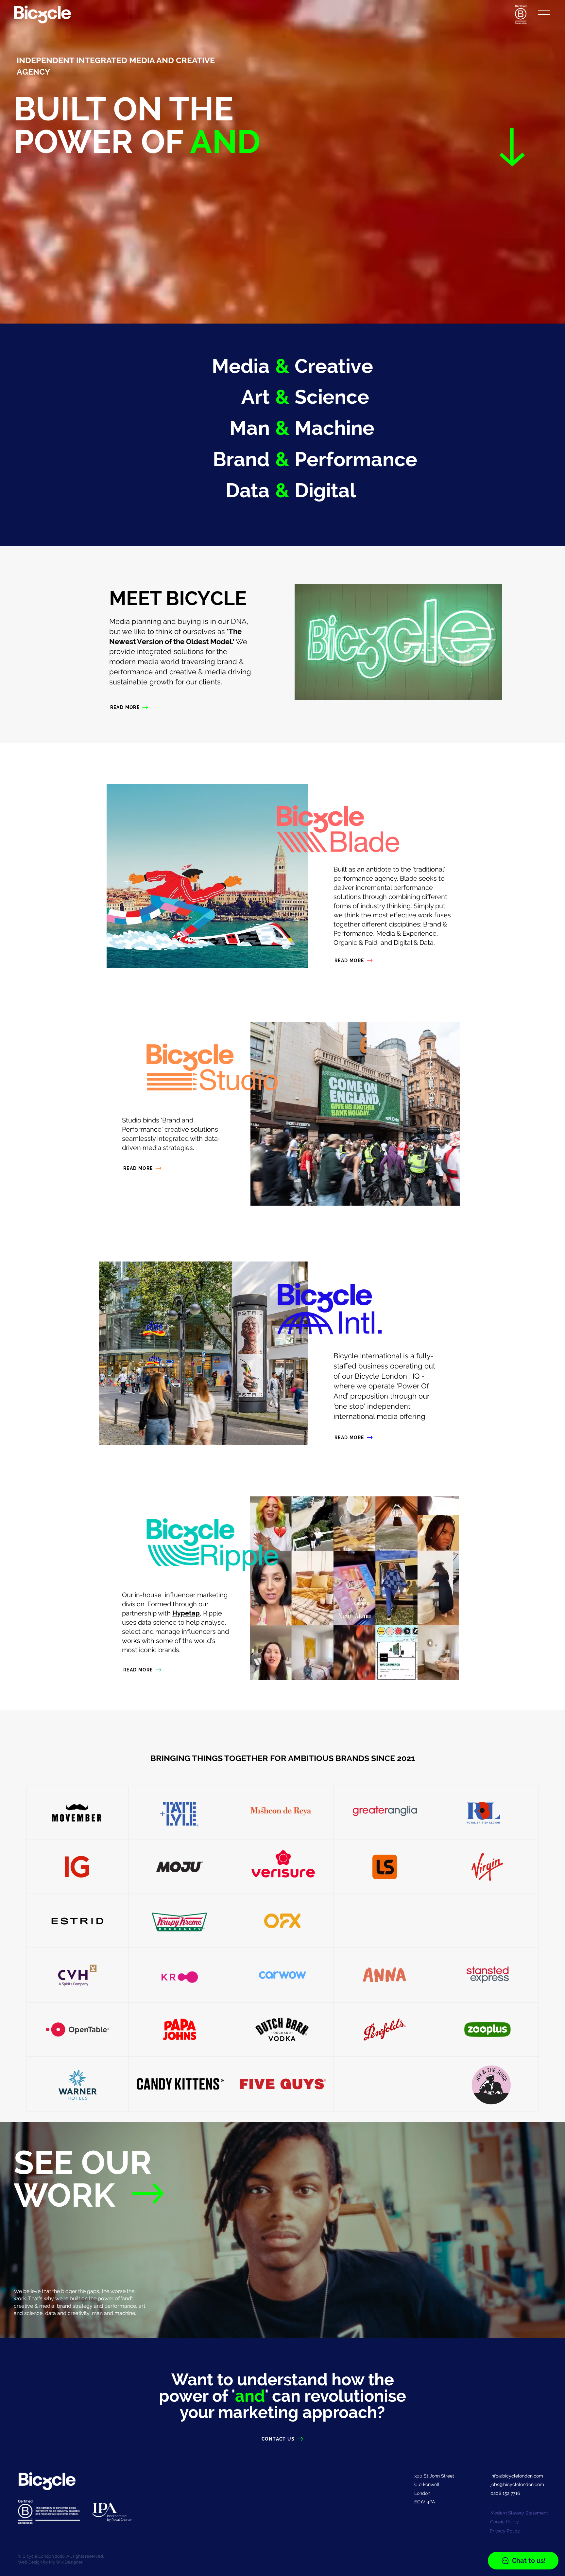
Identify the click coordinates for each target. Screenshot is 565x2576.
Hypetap (186, 1613)
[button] (544, 14)
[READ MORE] (155, 2194)
